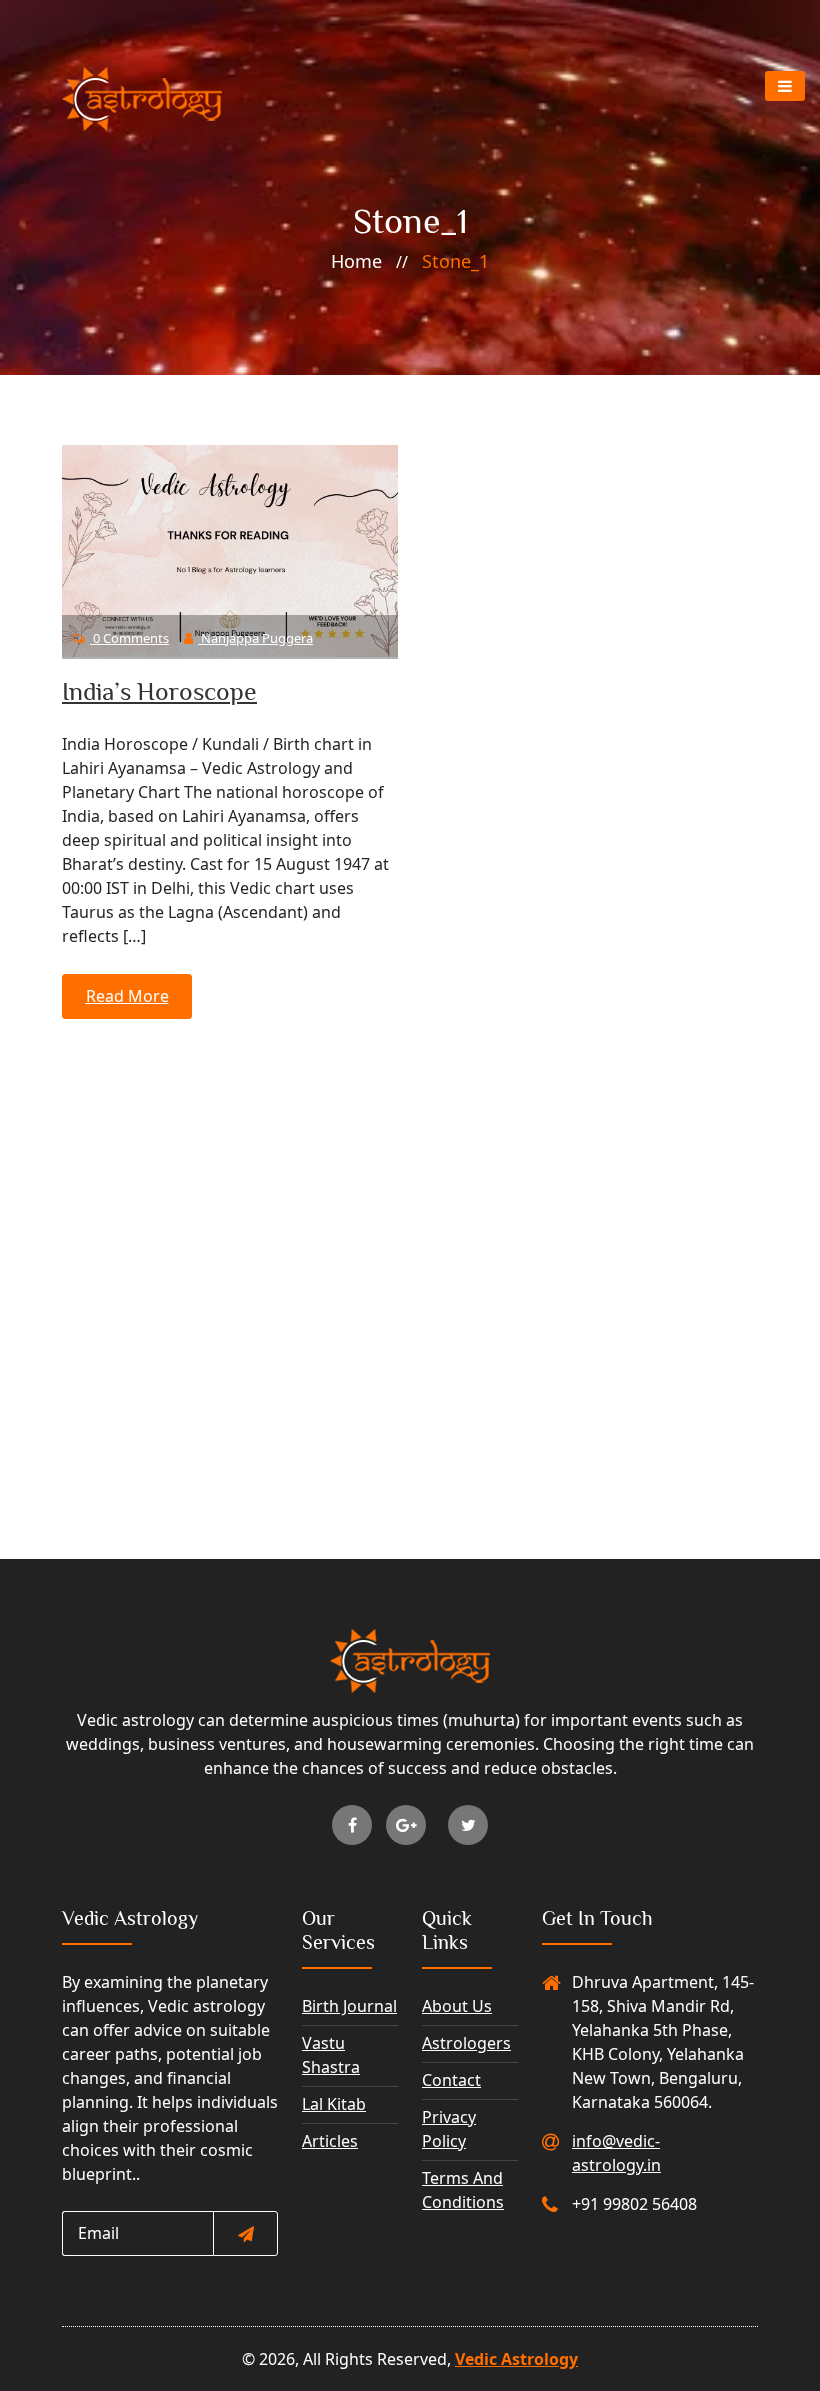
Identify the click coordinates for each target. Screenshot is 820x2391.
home (356, 261)
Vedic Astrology (516, 2359)
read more (127, 996)
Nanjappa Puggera (255, 638)
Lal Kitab (334, 2104)
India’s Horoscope (159, 691)
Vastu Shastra (331, 2055)
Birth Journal (349, 2006)
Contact (451, 2080)
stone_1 (455, 261)
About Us (457, 2006)
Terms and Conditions (463, 2190)
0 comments (129, 638)
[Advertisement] (410, 1199)
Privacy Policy (449, 2129)
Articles (330, 2141)
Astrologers (466, 2043)
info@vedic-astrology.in (616, 2153)
